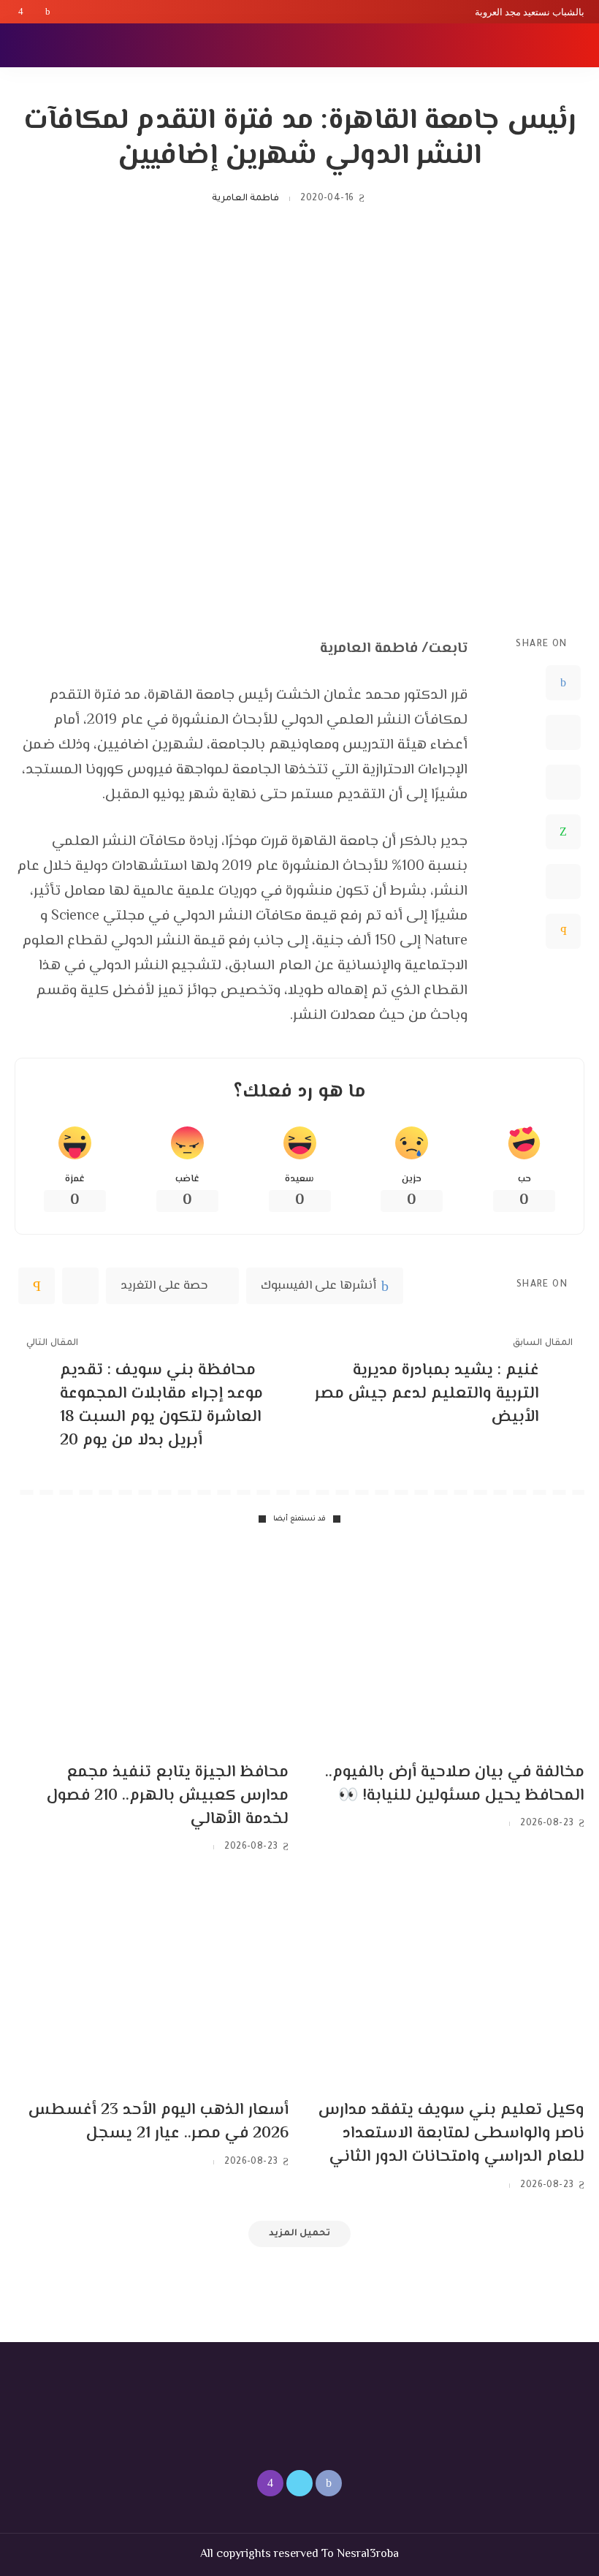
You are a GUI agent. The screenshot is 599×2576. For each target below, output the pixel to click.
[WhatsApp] (563, 832)
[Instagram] (21, 12)
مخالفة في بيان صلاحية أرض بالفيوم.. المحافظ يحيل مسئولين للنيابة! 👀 (455, 1784)
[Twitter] (34, 12)
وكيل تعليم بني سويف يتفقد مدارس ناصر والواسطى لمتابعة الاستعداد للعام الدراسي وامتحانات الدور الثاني (451, 2134)
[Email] (563, 931)
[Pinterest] (563, 782)
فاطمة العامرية (245, 199)
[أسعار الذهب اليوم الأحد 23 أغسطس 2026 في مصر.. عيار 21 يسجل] (152, 1986)
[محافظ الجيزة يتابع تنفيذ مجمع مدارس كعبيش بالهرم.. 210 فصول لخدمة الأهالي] (152, 1648)
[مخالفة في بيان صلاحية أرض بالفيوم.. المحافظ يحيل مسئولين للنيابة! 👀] (447, 1648)
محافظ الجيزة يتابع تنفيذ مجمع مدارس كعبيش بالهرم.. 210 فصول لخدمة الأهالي (168, 1796)
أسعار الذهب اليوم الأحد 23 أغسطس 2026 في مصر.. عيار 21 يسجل (159, 2122)
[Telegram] (563, 882)
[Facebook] (48, 12)
